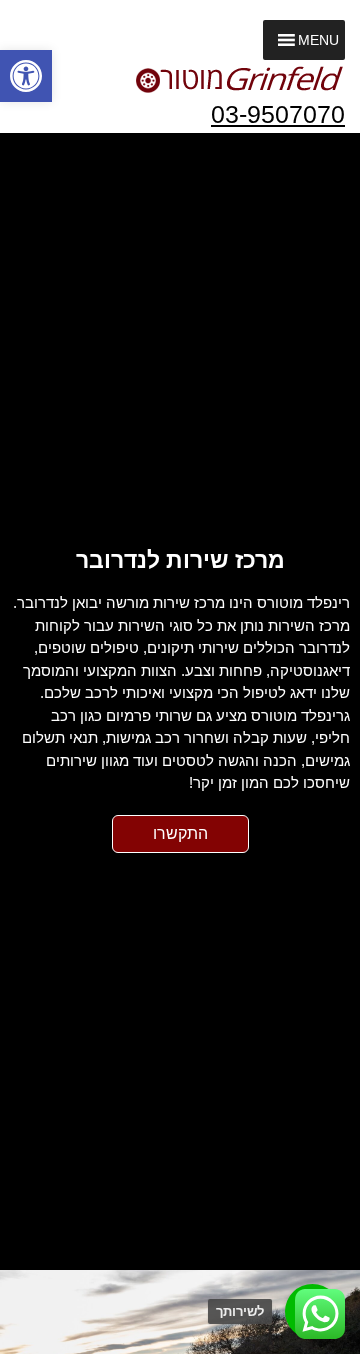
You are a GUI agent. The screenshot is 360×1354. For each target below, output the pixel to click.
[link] (26, 76)
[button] (318, 40)
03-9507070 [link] (278, 114)
